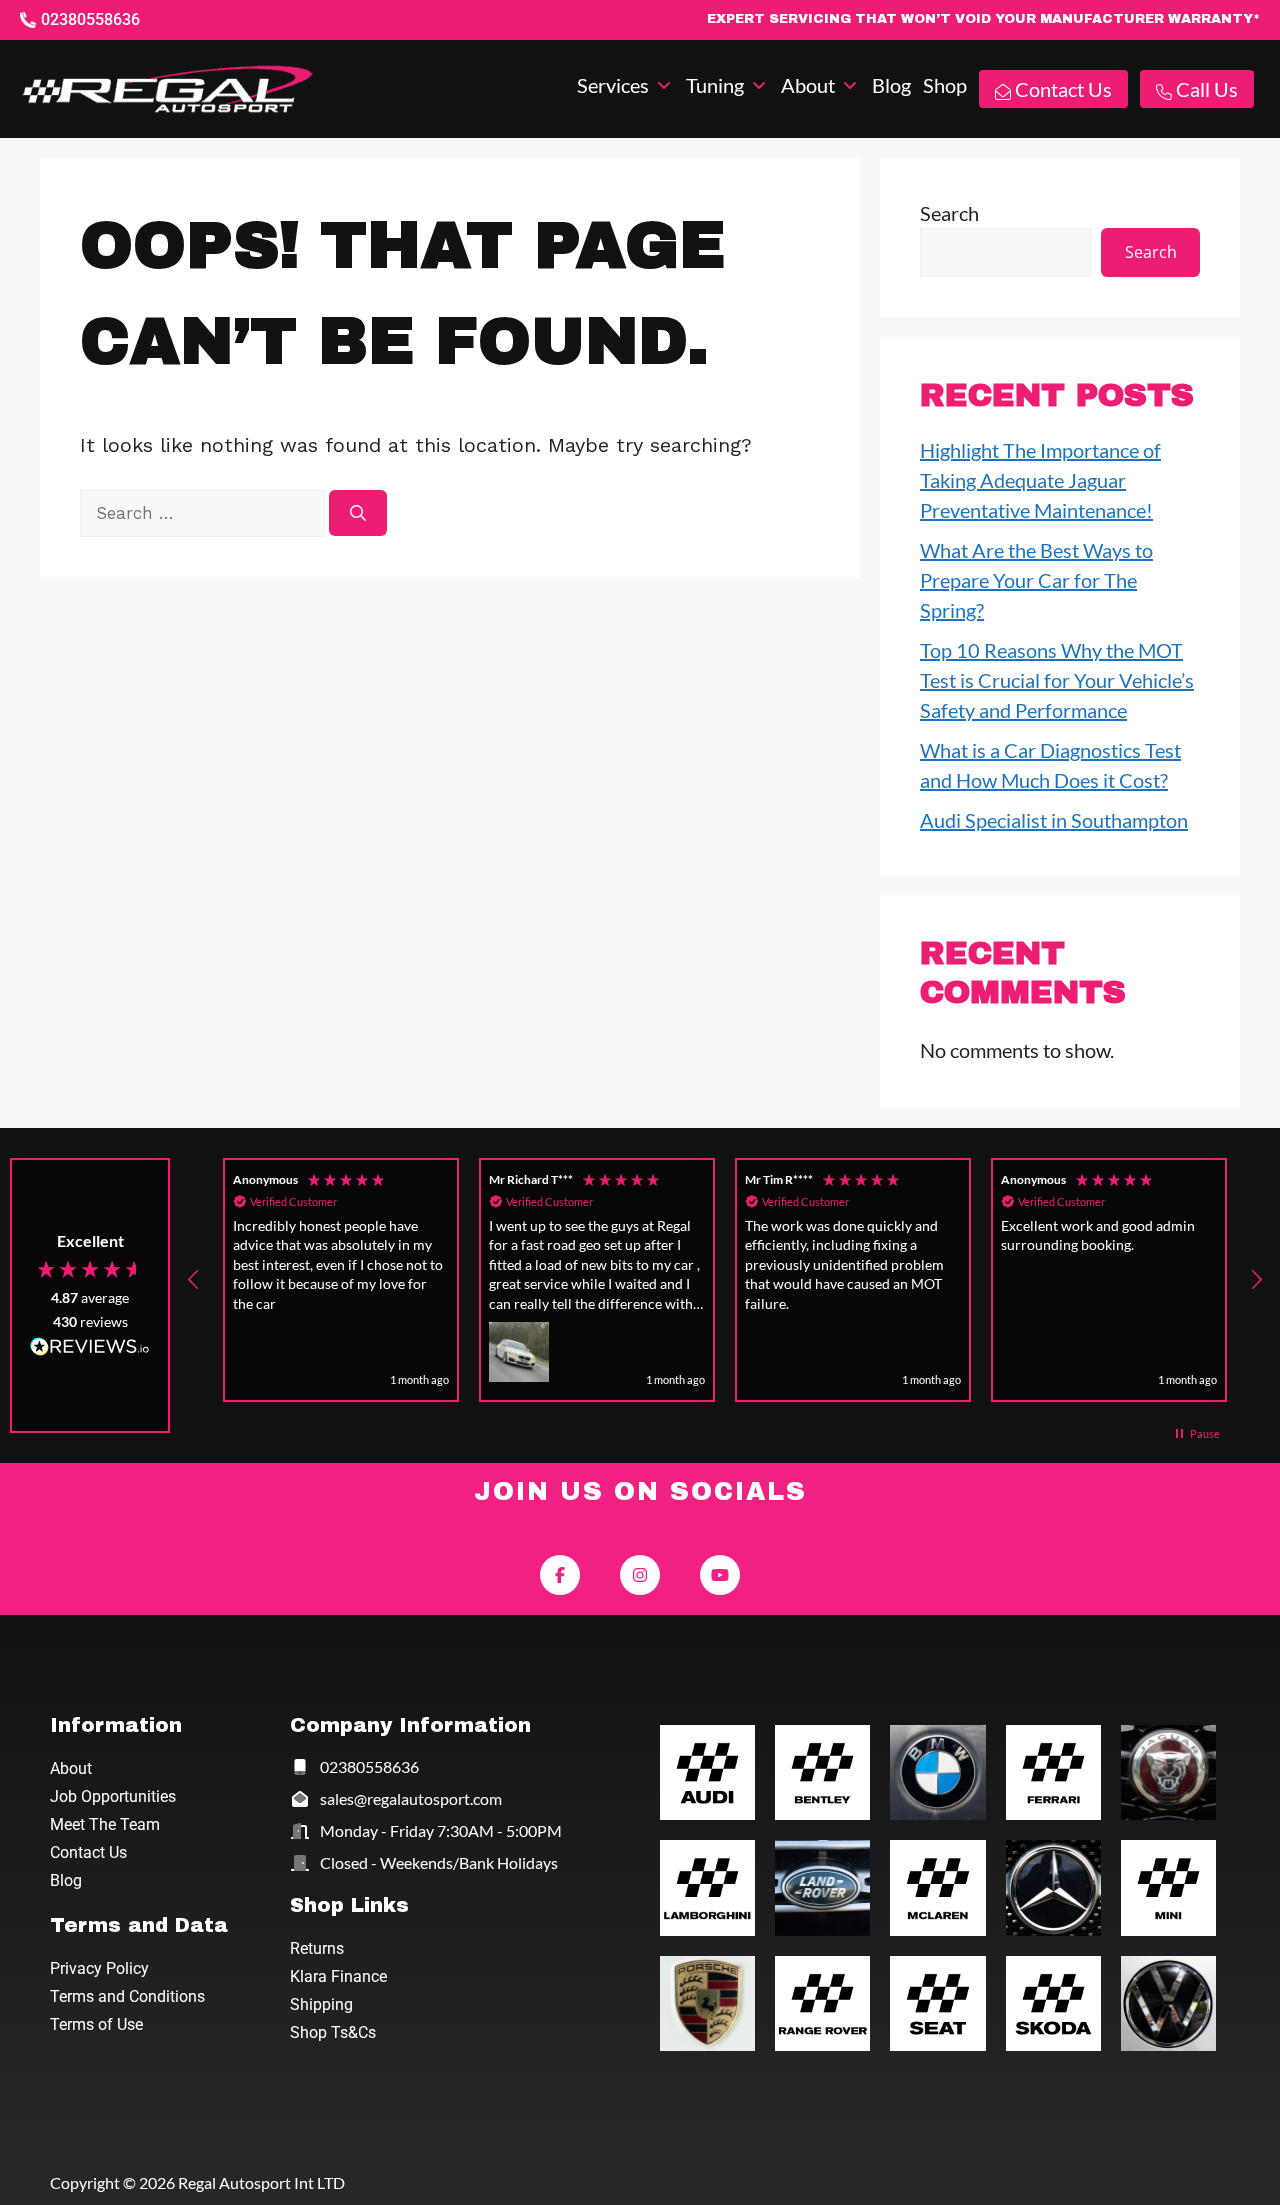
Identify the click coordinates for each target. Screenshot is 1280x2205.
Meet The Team (105, 1824)
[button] (625, 85)
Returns (317, 1948)
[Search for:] (204, 511)
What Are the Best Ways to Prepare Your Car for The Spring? (1036, 580)
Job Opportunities (113, 1796)
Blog (66, 1880)
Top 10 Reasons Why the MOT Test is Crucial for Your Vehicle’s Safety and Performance (1057, 680)
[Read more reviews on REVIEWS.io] (90, 1349)
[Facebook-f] (560, 1575)
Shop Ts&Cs (333, 2032)
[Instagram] (640, 1575)
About (71, 1768)
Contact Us (88, 1852)
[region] (725, 1280)
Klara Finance (338, 1976)
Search (949, 213)
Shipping (321, 2004)
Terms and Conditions (127, 1996)
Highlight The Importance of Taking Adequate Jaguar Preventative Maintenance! (1040, 480)
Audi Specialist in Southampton (1054, 820)
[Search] (358, 513)
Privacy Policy (99, 1968)
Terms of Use (96, 2024)
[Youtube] (720, 1575)
